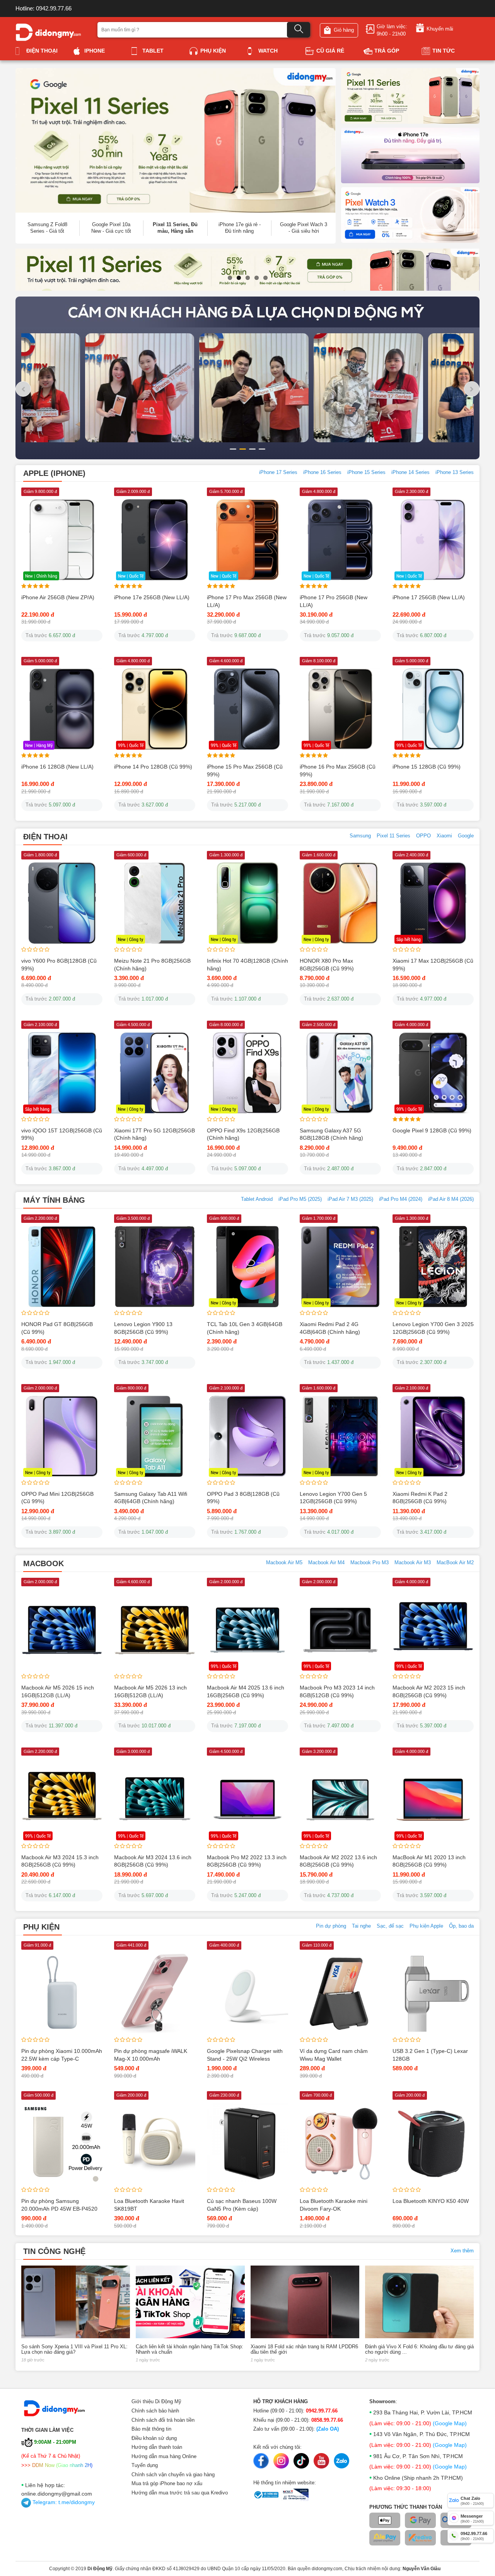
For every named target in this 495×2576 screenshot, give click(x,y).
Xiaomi (444, 836)
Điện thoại (42, 51)
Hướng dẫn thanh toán (157, 2447)
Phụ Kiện (41, 1927)
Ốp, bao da (461, 1926)
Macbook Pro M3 (370, 1562)
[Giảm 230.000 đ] (247, 2143)
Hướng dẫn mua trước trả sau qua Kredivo (180, 2493)
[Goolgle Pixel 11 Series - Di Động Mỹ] (410, 95)
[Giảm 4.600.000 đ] (155, 1630)
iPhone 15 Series (366, 472)
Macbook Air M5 (284, 1562)
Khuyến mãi (440, 29)
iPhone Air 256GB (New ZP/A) (58, 597)
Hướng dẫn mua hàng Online (164, 2456)
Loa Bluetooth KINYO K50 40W (431, 2201)
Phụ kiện (213, 51)
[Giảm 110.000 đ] (340, 1993)
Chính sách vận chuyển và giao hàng (173, 2475)
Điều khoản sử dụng (154, 2438)
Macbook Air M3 (413, 1562)
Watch (268, 51)
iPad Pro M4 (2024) (401, 1199)
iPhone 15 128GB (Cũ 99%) (427, 767)
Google (466, 836)
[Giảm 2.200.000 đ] (62, 1266)
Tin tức (444, 51)
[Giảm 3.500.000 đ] (155, 1266)
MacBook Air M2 (455, 1562)
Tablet (153, 51)
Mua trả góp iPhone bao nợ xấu (167, 2483)
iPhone (95, 51)
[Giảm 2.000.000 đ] (62, 1630)
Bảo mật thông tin (151, 2429)
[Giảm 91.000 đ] (62, 1993)
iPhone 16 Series (322, 472)
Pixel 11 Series (393, 836)
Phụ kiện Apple (426, 1926)
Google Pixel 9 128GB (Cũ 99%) (432, 1130)
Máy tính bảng (54, 1200)
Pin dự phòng (331, 1926)
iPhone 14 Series (411, 472)
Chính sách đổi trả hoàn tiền (163, 2420)
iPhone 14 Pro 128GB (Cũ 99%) (153, 767)
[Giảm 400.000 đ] (247, 1993)
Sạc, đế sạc (390, 1926)
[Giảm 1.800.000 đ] (62, 903)
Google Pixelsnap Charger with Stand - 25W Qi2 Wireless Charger (245, 2059)
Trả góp (387, 51)
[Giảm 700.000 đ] (340, 2143)
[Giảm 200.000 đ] (155, 2143)
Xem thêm (462, 2251)
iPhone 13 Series (455, 472)
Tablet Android (257, 1199)
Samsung (360, 836)
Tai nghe (361, 1926)
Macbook (44, 1563)
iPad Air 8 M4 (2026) (451, 1199)
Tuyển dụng (145, 2465)
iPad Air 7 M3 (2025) (350, 1199)
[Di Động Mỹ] (48, 32)
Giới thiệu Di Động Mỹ (156, 2401)
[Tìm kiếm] (299, 30)
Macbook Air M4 (326, 1562)
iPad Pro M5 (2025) (300, 1199)
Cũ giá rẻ (330, 51)
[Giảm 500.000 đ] (62, 2143)
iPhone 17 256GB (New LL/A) (429, 597)
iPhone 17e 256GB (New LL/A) (152, 597)
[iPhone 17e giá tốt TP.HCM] (410, 155)
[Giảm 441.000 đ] (155, 1993)
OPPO (423, 836)
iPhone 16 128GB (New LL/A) (57, 767)
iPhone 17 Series (278, 472)
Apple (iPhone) (54, 473)
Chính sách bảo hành (155, 2411)
